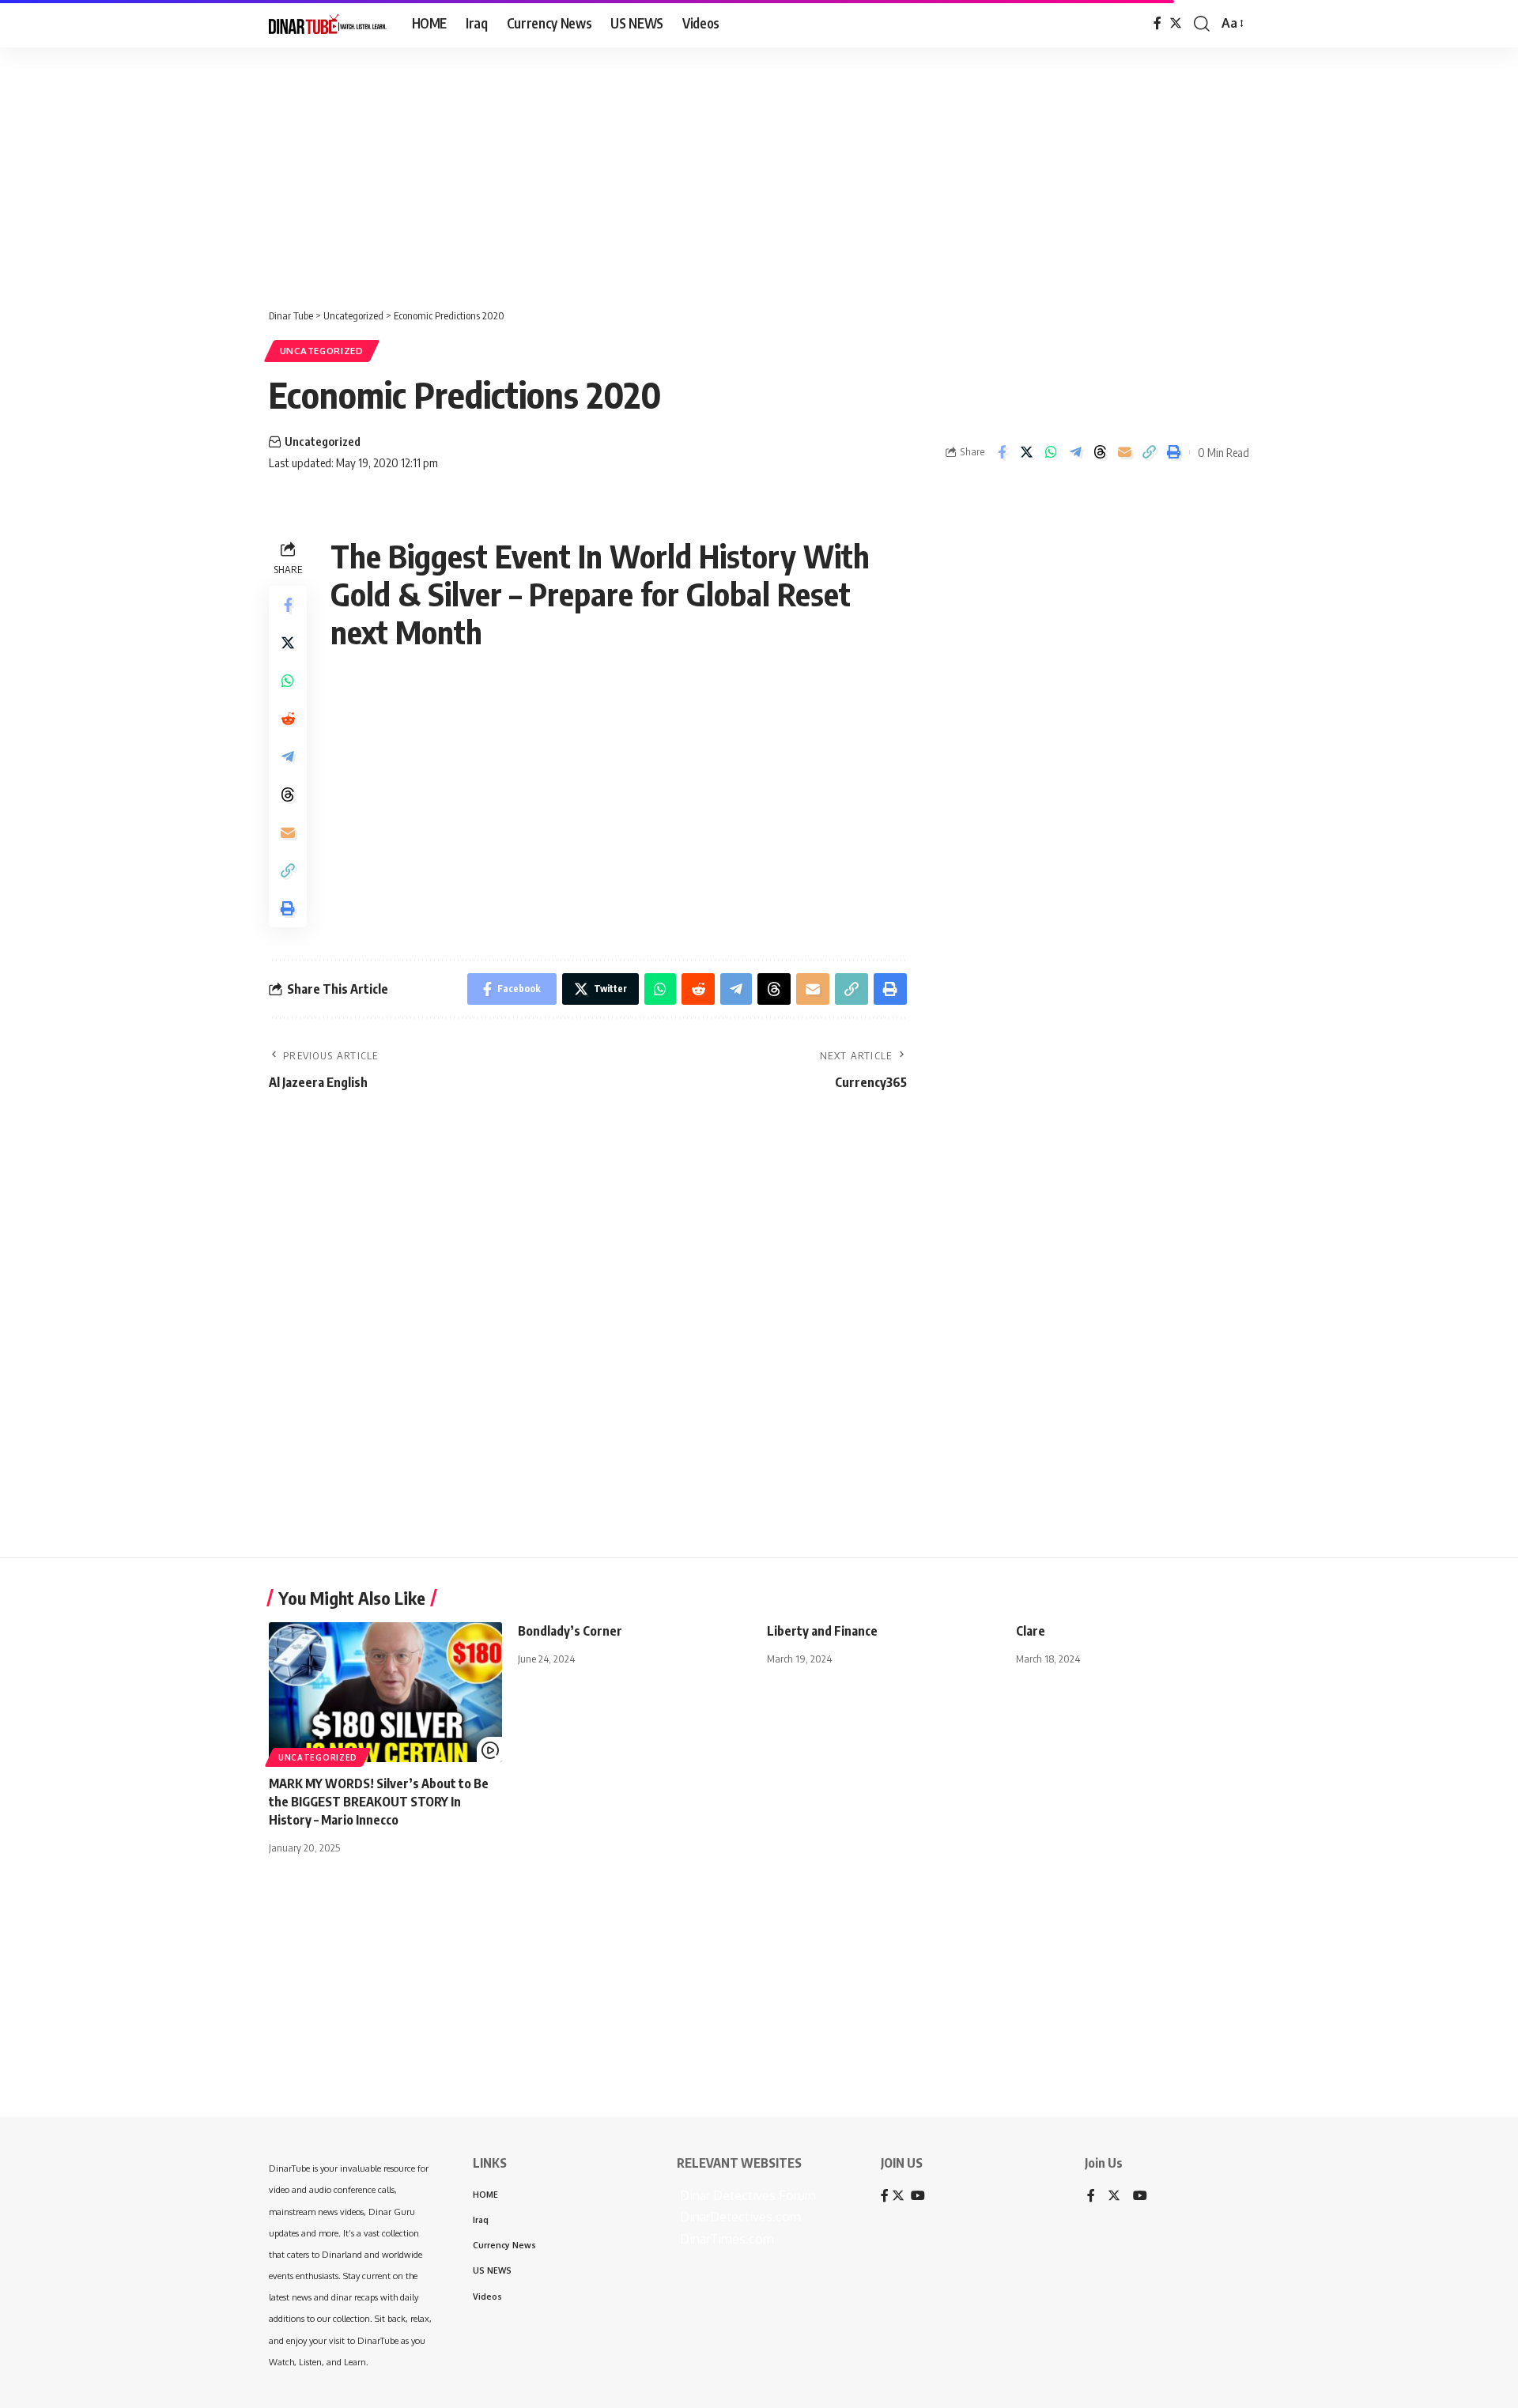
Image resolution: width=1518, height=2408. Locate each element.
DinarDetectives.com (739, 2217)
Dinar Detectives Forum (746, 2195)
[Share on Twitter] (1026, 452)
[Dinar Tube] (328, 24)
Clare (1031, 1631)
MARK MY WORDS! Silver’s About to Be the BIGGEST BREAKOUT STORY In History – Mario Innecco (379, 1802)
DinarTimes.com (725, 2239)
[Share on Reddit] (288, 719)
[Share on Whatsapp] (1051, 452)
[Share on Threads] (1100, 452)
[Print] (1173, 452)
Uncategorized (322, 351)
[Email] (1124, 452)
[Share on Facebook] (1002, 452)
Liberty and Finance (822, 1631)
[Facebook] (1157, 23)
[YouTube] (1140, 2197)
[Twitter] (1176, 23)
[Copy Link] (1149, 452)
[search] (1202, 24)
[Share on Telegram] (1075, 452)
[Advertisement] (490, 170)
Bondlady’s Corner (570, 1631)
